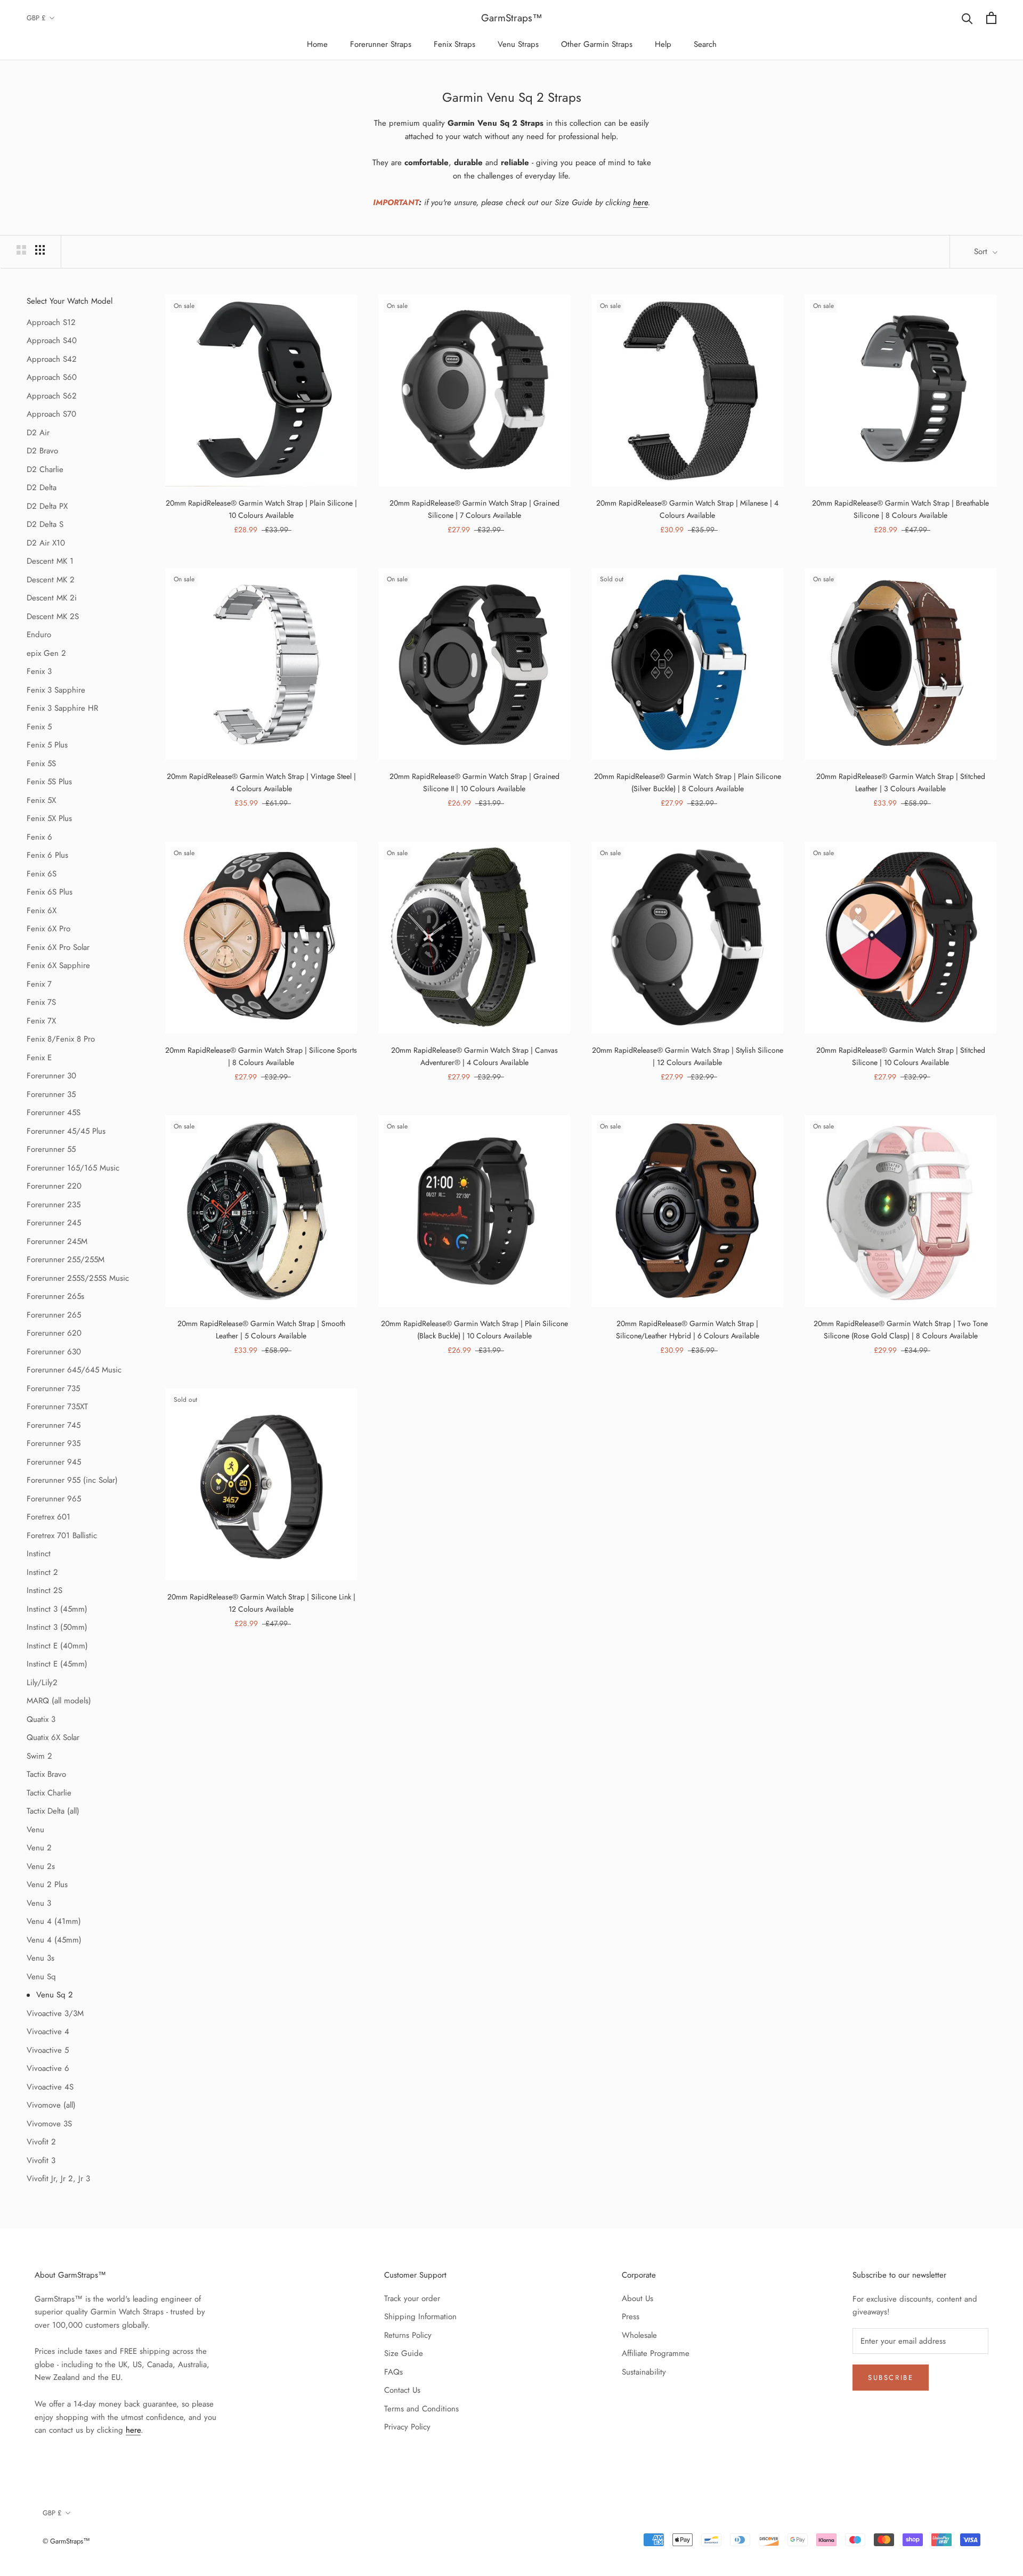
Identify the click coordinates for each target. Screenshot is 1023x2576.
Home (317, 44)
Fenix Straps (454, 44)
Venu (35, 1830)
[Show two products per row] (21, 250)
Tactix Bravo (46, 1774)
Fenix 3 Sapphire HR (62, 708)
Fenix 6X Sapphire (58, 965)
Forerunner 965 (54, 1499)
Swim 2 (39, 1756)
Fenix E (39, 1058)
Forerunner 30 (51, 1076)
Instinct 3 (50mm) (57, 1627)
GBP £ (36, 18)
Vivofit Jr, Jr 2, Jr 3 (58, 2179)
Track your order (412, 2298)
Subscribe (891, 2378)
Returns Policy (408, 2335)
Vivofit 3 (41, 2160)
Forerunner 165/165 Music (73, 1168)
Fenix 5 (39, 727)
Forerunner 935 (54, 1443)
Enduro (39, 635)
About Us (638, 2298)
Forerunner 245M (57, 1241)
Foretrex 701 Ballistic (62, 1535)
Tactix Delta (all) (53, 1811)
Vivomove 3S (49, 2124)
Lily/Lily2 (42, 1683)
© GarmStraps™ (66, 2541)
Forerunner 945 (54, 1462)
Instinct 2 (42, 1572)
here (640, 202)
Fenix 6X (42, 911)
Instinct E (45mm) (57, 1664)
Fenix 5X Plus (49, 818)
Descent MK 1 (50, 561)
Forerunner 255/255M (66, 1259)
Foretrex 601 (48, 1517)
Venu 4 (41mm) (54, 1921)
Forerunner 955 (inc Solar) (72, 1480)
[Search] (967, 18)
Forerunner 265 (54, 1315)
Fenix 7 (39, 984)
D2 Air (38, 433)
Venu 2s (41, 1866)
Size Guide (404, 2353)
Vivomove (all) (51, 2105)
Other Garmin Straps (597, 44)
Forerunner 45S (54, 1112)
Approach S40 (52, 340)
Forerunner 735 (53, 1388)
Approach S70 (51, 414)
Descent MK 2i (52, 598)
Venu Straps (518, 44)
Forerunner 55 (51, 1149)
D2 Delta (42, 487)
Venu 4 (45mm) (54, 1940)
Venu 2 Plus (47, 1884)
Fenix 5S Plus (49, 782)
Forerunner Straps (381, 44)
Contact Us (402, 2390)
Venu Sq (41, 1977)
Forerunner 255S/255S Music (78, 1278)
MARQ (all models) (59, 1701)
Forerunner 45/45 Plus (66, 1131)
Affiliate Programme (656, 2353)
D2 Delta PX (47, 506)
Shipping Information (420, 2317)
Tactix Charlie (49, 1793)
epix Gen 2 (46, 653)
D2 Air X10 (46, 543)
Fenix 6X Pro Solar (58, 947)
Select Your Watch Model (70, 301)
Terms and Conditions (421, 2409)
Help (663, 44)
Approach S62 (52, 396)
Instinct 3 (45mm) (57, 1609)
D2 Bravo (42, 451)
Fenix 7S (41, 1002)
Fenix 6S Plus (50, 892)
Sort (982, 251)
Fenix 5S (41, 763)
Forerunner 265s (55, 1296)
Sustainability (644, 2372)
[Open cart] (991, 18)
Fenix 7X (41, 1021)
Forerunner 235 (54, 1205)
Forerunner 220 (54, 1186)
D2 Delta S (45, 524)
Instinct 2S (44, 1590)
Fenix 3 (39, 671)
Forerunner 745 (54, 1425)
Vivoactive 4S (50, 2087)
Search (705, 44)
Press (631, 2317)
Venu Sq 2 (55, 1995)
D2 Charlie (45, 469)
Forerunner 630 (54, 1352)
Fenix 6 (39, 837)
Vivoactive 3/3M (55, 2013)
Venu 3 (39, 1903)
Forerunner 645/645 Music (74, 1370)
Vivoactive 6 (48, 2068)
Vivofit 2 (41, 2142)
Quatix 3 (41, 1719)
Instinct (39, 1554)
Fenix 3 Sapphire (56, 690)
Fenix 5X (41, 800)
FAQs (393, 2372)
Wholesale (639, 2335)
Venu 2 (39, 1848)
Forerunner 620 (54, 1333)
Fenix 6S (42, 874)
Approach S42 (52, 359)
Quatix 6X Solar (53, 1737)
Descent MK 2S (53, 616)
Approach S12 (51, 322)
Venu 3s (40, 1958)
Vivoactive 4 (48, 2031)
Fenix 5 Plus (47, 745)
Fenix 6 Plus (47, 855)
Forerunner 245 (54, 1223)
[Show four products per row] (40, 250)
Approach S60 (52, 377)
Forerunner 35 (51, 1094)
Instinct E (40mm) (57, 1646)
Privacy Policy (407, 2427)
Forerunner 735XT (57, 1407)
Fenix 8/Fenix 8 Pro (61, 1039)
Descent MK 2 (51, 580)
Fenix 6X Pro (48, 929)
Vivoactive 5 (48, 2050)
